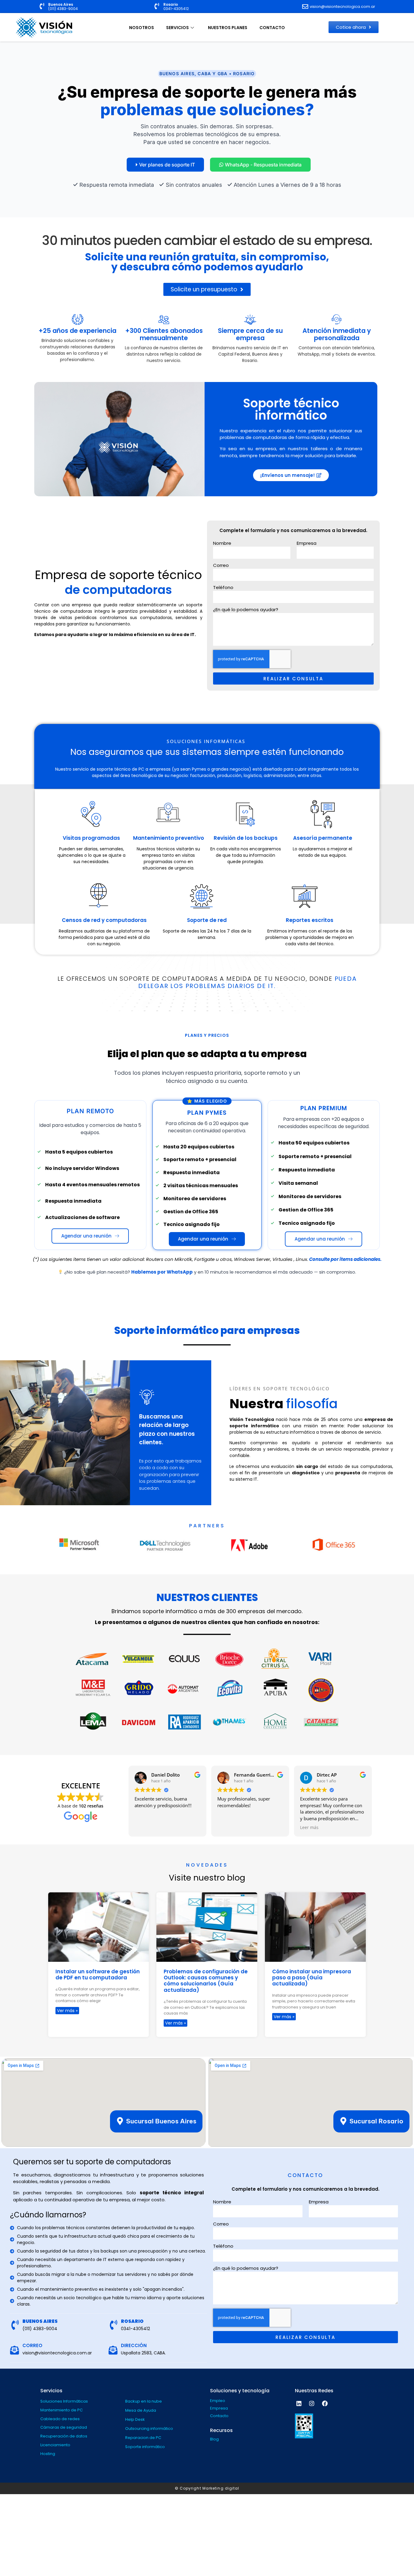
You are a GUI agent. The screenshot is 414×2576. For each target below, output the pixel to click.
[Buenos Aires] (42, 6)
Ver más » (67, 2011)
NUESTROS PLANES (228, 28)
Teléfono (223, 588)
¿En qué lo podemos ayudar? (246, 610)
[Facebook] (325, 2403)
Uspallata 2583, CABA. (143, 2353)
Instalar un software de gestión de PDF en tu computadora (98, 1975)
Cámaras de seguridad (64, 2427)
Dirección (134, 2345)
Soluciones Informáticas (64, 2401)
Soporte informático (145, 2447)
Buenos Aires (61, 4)
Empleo (218, 2401)
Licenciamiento (55, 2445)
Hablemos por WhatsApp (162, 1272)
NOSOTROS (142, 28)
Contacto (219, 2416)
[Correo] (14, 2350)
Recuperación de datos (64, 2436)
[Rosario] (157, 6)
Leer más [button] (309, 1827)
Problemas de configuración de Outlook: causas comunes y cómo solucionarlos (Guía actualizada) (206, 1981)
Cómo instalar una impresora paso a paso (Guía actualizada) (312, 1978)
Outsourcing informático (149, 2429)
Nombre (222, 544)
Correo (221, 566)
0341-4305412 (176, 9)
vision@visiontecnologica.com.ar (57, 2353)
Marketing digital (221, 2488)
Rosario (171, 4)
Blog (214, 2439)
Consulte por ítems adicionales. (345, 1259)
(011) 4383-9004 (63, 9)
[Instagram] (312, 2403)
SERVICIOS (177, 28)
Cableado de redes (60, 2419)
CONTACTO (272, 28)
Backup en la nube (144, 2401)
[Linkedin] (299, 2403)
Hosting (48, 2454)
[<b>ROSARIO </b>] (114, 2325)
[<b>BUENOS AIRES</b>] (15, 2325)
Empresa (307, 544)
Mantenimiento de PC (62, 2410)
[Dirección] (113, 2350)
